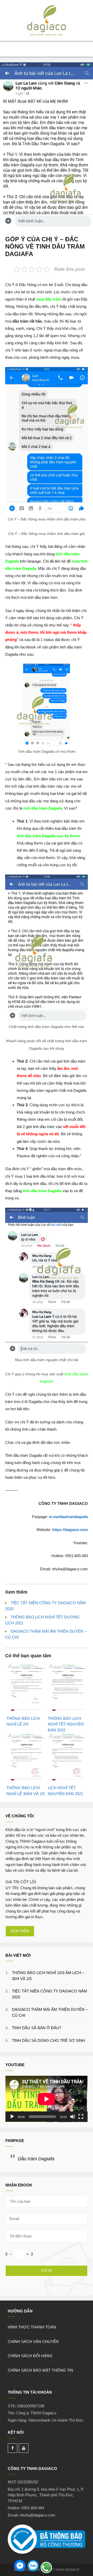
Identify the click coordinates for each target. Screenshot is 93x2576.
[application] (47, 2099)
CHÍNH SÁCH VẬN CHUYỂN (33, 2342)
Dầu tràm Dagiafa (36, 2159)
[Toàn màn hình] (81, 2117)
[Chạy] (12, 2117)
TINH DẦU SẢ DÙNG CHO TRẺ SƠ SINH (48, 2040)
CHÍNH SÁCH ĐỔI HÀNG (30, 2356)
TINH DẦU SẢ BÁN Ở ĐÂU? (37, 2028)
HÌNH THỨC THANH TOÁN (32, 2327)
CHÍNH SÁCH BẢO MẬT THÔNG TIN (40, 2370)
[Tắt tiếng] (73, 2117)
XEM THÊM (20, 1931)
